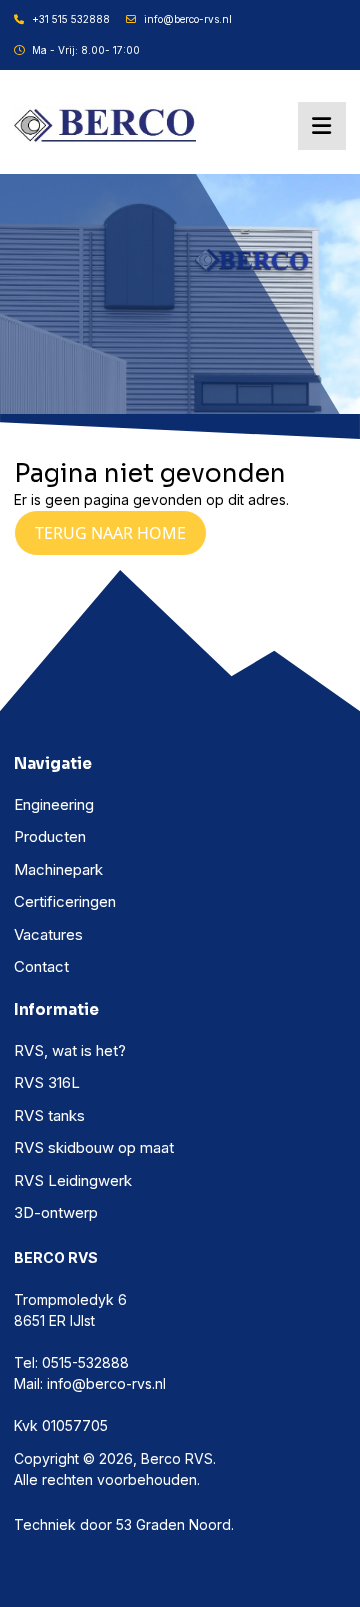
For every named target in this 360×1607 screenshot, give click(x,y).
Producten (50, 836)
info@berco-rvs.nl (188, 19)
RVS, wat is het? (70, 1050)
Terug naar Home (110, 533)
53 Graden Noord (173, 1524)
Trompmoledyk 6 (70, 1299)
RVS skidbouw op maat (94, 1147)
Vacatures (48, 934)
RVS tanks (49, 1115)
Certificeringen (65, 901)
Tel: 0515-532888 (71, 1362)
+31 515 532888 (71, 19)
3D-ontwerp (56, 1212)
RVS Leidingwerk (73, 1180)
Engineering (54, 804)
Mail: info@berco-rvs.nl (90, 1383)
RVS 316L (47, 1082)
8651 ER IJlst (54, 1320)
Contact (41, 966)
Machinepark (58, 869)
